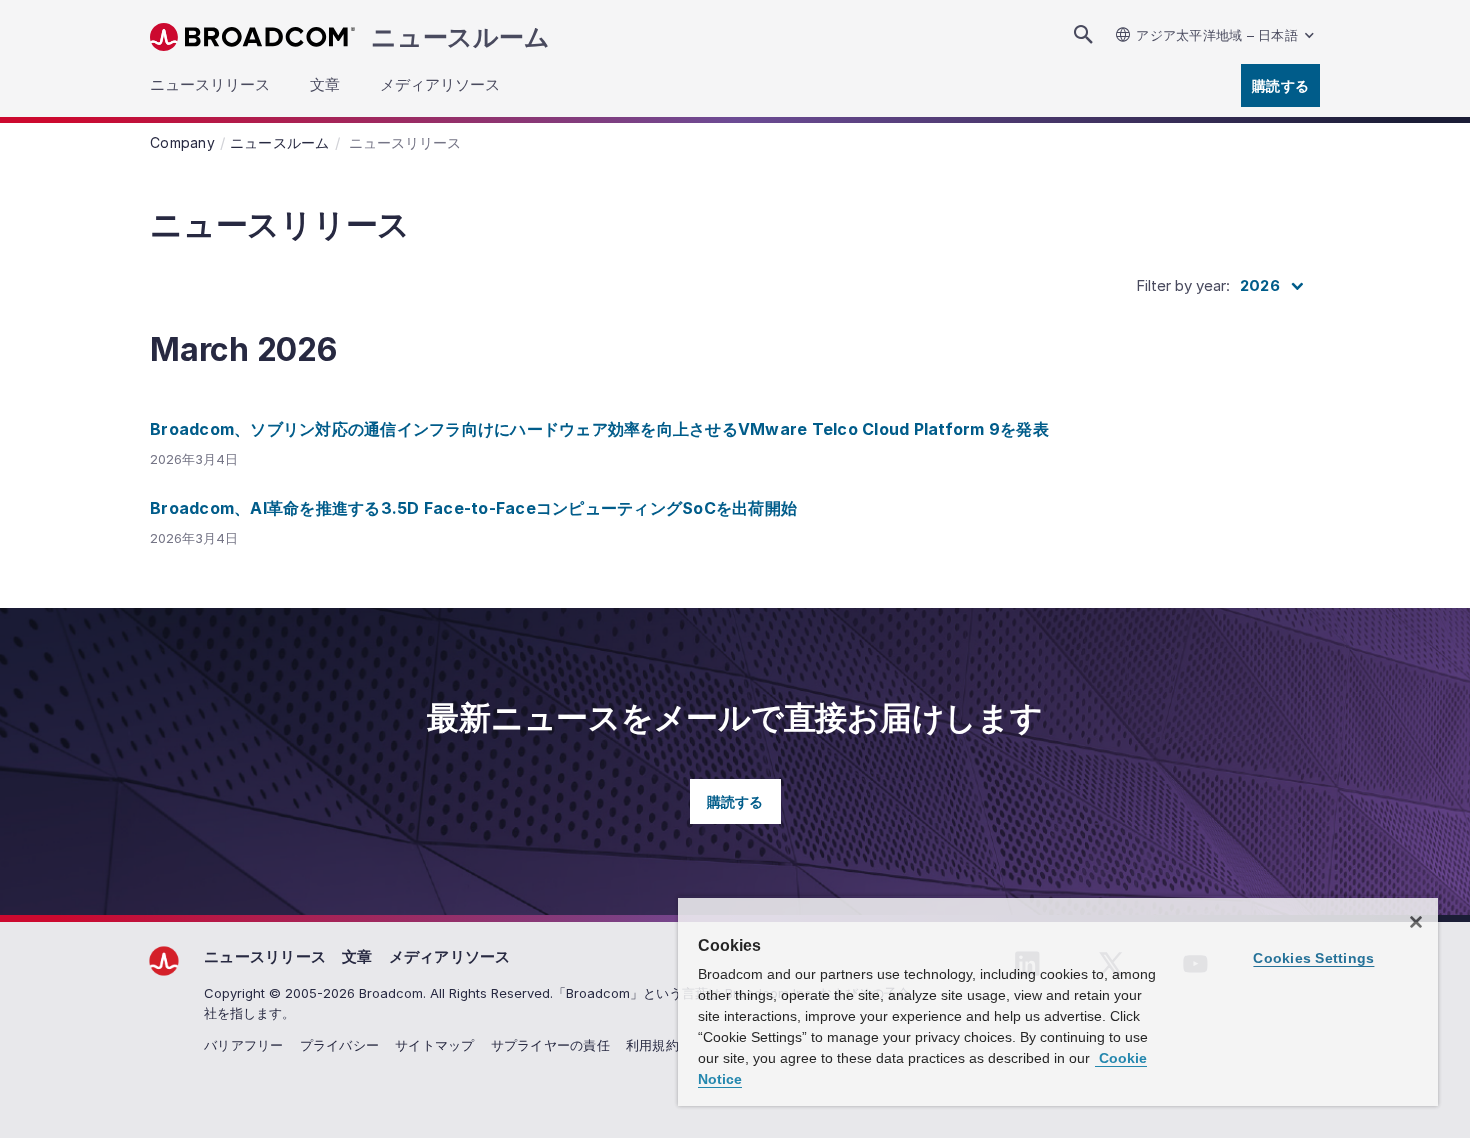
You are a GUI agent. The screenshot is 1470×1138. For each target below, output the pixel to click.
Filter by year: (1183, 285)
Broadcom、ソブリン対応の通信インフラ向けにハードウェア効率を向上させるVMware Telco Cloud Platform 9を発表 (599, 429)
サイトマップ (435, 1045)
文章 (357, 956)
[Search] (1083, 34)
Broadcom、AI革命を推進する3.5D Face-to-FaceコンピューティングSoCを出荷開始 (473, 508)
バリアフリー (244, 1045)
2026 (1260, 285)
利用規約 (652, 1045)
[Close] (1416, 922)
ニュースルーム (460, 37)
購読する (1280, 85)
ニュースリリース (265, 956)
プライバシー (340, 1045)
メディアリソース (450, 956)
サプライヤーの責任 (550, 1045)
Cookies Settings (1313, 958)
